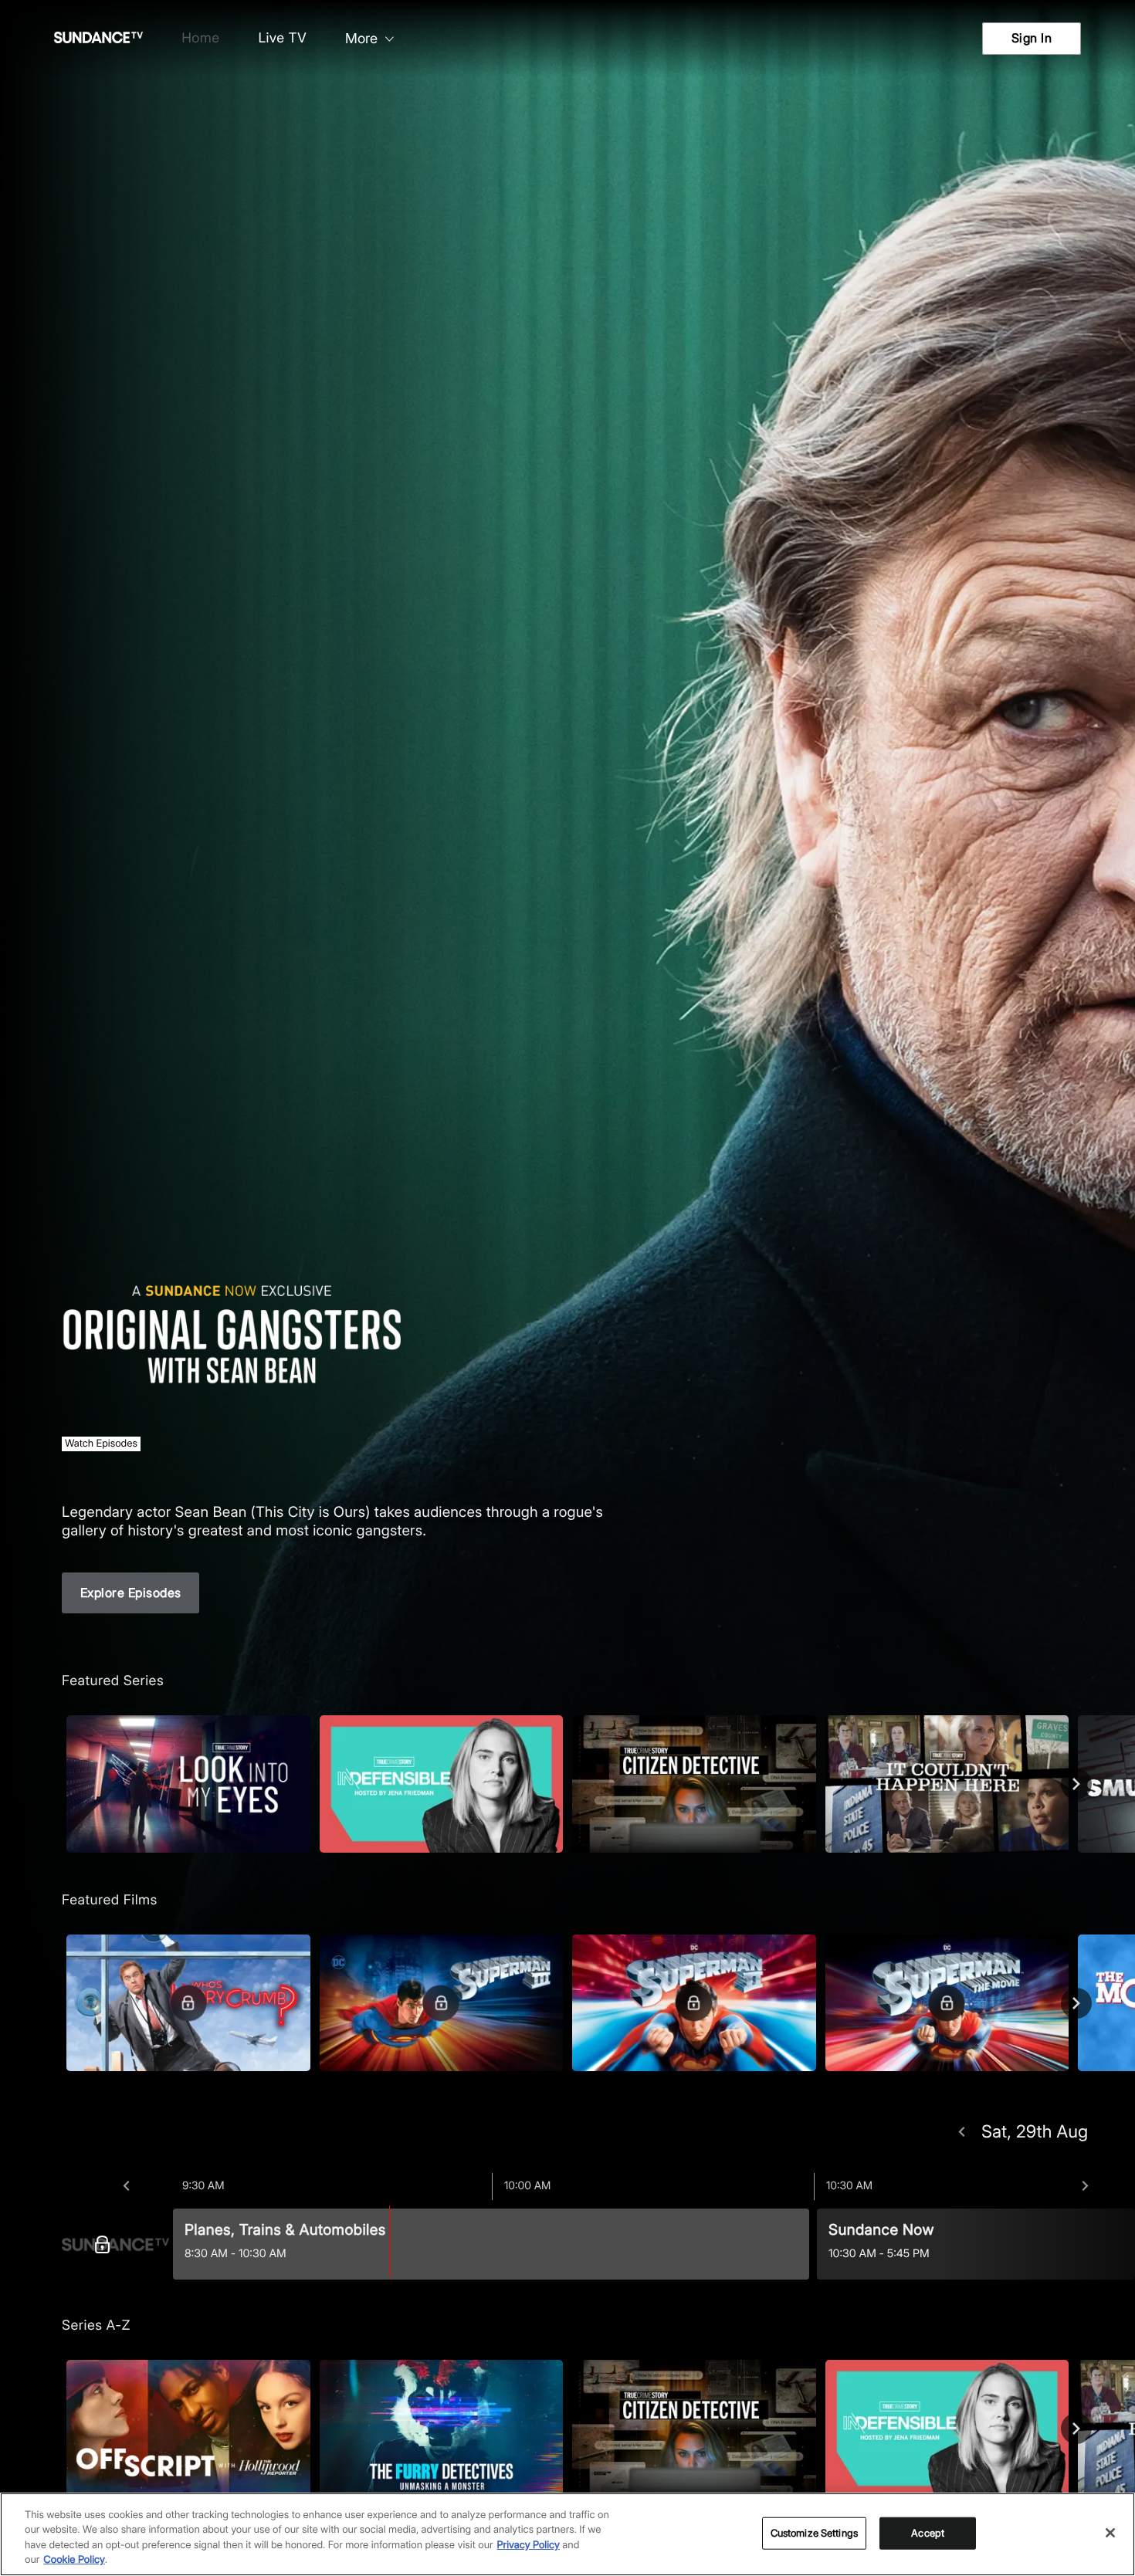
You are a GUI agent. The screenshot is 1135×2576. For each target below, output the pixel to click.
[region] (567, 2534)
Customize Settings (814, 2533)
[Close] (1110, 2533)
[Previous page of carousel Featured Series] (59, 1784)
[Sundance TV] (115, 2244)
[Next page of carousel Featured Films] (1076, 2003)
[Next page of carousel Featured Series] (1076, 1784)
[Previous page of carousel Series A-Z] (59, 2429)
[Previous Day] (962, 2132)
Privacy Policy (529, 2545)
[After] (1085, 2186)
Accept (928, 2533)
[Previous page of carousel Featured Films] (59, 2003)
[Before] (126, 2186)
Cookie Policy (74, 2560)
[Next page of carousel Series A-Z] (1076, 2429)
